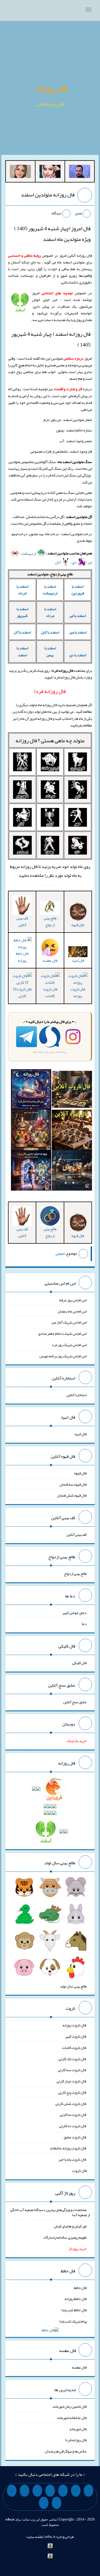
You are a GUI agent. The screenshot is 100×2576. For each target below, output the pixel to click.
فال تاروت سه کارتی (72, 2070)
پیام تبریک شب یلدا (73, 2321)
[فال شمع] (31, 1131)
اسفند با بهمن (50, 651)
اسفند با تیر (78, 616)
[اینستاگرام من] (50, 2491)
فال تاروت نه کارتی (73, 2115)
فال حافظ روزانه (22, 957)
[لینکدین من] (44, 2503)
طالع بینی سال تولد (73, 1986)
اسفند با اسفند (22, 651)
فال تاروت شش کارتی (71, 2103)
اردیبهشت (29, 553)
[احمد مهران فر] (80, 173)
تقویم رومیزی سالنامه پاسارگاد (65, 2237)
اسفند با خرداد (22, 590)
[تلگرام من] (76, 2491)
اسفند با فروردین (78, 590)
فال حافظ (80, 2287)
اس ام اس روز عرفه (73, 1300)
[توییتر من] (25, 2491)
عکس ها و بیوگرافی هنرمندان (66, 2451)
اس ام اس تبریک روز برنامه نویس (63, 1356)
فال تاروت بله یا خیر (73, 2159)
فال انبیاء (78, 960)
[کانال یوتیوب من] (57, 2503)
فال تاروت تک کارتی (73, 2059)
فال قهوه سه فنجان (73, 1484)
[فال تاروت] (72, 1091)
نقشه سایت (35, 2537)
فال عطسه (79, 2367)
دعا (84, 1624)
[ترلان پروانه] (50, 173)
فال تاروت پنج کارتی (72, 2092)
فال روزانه (51, 88)
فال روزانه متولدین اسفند (48, 195)
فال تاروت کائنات (50, 992)
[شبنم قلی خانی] (20, 173)
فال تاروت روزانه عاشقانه (68, 2148)
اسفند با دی (78, 655)
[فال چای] (72, 1172)
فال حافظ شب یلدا (74, 2310)
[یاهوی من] (89, 2491)
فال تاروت (79, 2171)
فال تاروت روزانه (78, 992)
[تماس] (37, 2491)
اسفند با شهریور (22, 612)
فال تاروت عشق (75, 2137)
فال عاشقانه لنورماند (72, 2418)
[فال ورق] (31, 1172)
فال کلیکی (79, 1663)
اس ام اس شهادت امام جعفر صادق (62, 1333)
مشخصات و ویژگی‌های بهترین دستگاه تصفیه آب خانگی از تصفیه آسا (50, 2212)
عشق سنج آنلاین (75, 1702)
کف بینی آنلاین (22, 921)
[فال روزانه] (31, 1091)
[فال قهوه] (72, 1131)
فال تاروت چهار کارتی (72, 2081)
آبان (58, 562)
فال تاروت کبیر (76, 2036)
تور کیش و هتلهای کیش (70, 2226)
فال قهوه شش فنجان (72, 1495)
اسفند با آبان (50, 632)
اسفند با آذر (22, 632)
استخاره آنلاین (77, 1395)
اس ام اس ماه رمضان (72, 1311)
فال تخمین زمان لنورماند (69, 2406)
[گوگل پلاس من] (12, 2491)
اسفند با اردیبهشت (50, 590)
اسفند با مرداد (50, 612)
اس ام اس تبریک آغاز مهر (69, 1322)
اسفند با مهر (78, 632)
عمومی (60, 1253)
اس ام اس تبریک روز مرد (69, 1345)
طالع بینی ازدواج (50, 921)
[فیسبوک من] (63, 2491)
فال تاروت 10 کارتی (22, 992)
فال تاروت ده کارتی (73, 2126)
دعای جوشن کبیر (75, 1612)
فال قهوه (80, 1473)
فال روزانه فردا (76, 2440)
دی (75, 562)
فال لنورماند (78, 2429)
